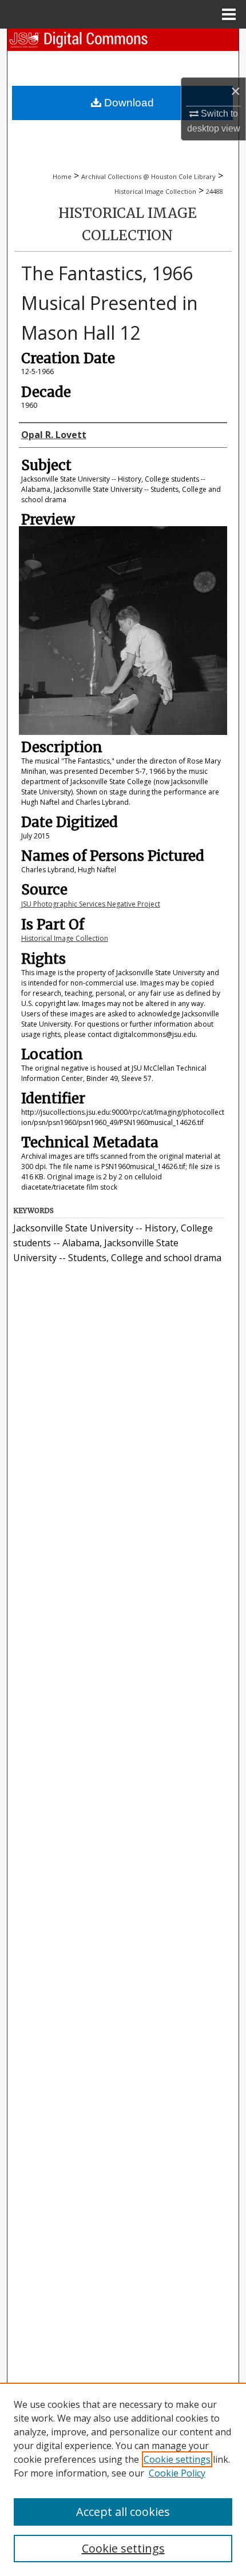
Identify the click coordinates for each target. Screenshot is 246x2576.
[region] (123, 2479)
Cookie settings (177, 2459)
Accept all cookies (123, 2512)
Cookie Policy (177, 2473)
